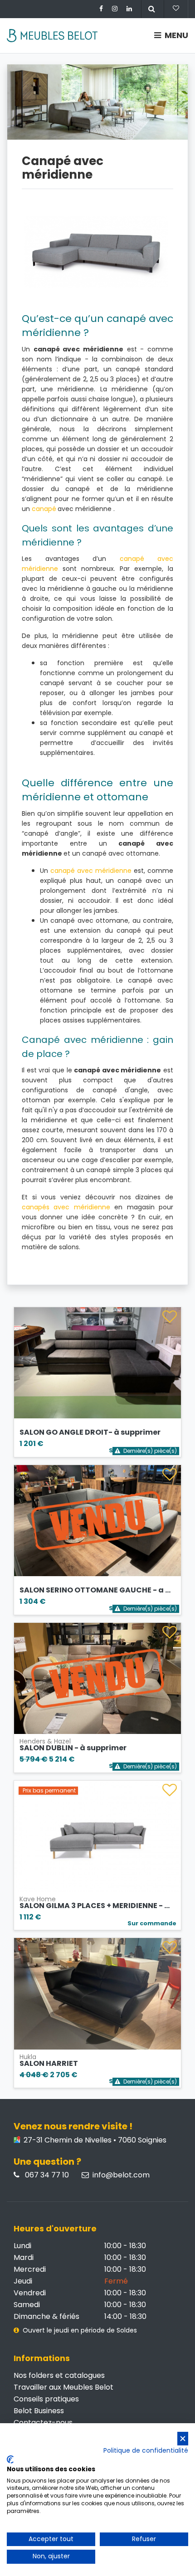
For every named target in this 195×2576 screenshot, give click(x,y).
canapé (44, 509)
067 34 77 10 (46, 2175)
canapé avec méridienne (91, 871)
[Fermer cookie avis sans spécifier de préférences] (183, 2439)
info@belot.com (121, 2175)
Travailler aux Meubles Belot (63, 2387)
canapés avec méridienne (66, 1207)
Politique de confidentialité (146, 2451)
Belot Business (39, 2411)
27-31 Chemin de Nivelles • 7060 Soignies (94, 2140)
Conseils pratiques (46, 2399)
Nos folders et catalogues (59, 2375)
